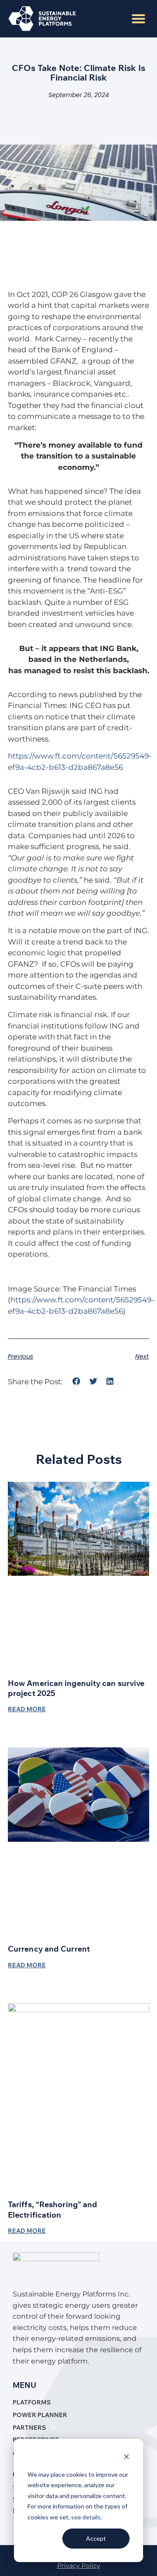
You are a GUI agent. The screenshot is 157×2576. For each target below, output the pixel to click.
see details (86, 2517)
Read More (27, 1709)
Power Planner (40, 2415)
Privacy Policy (79, 2566)
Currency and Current (49, 1949)
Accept (96, 2538)
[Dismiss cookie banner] (126, 2458)
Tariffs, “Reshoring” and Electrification (53, 2209)
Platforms (32, 2402)
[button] (139, 19)
